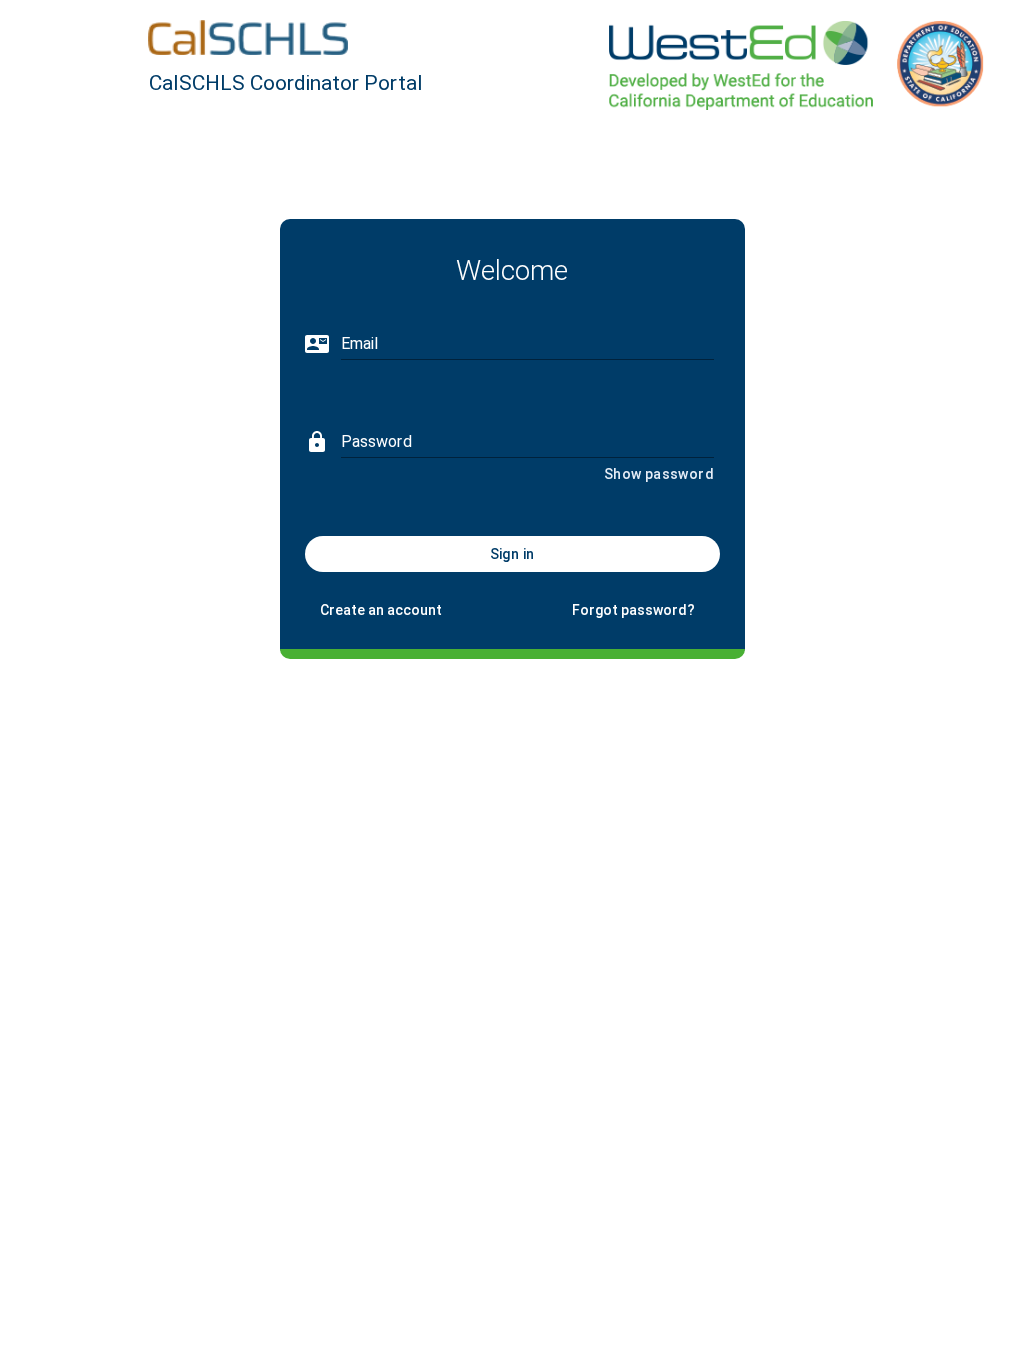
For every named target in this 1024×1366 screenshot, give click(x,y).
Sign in (512, 554)
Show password (659, 474)
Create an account (381, 610)
